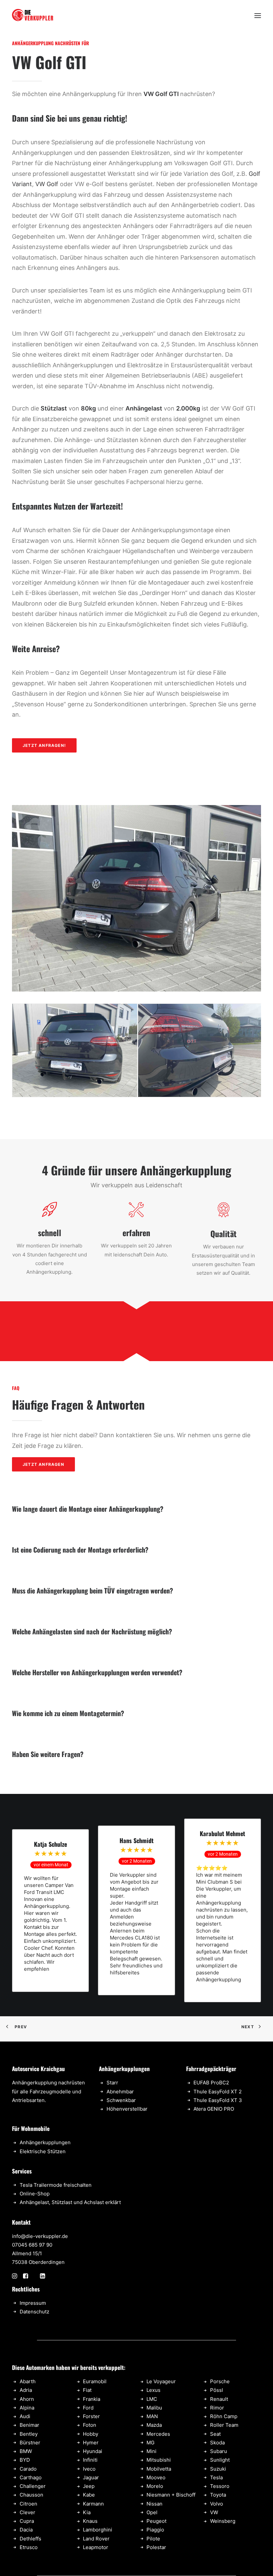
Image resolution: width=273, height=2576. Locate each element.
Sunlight (220, 2460)
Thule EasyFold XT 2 (218, 2092)
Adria (26, 2390)
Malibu (154, 2408)
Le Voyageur (161, 2381)
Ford (88, 2408)
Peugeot (156, 2521)
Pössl (217, 2390)
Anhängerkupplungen (45, 2142)
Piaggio (155, 2530)
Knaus (90, 2521)
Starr (112, 2083)
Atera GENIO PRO (214, 2109)
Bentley (29, 2434)
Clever (27, 2512)
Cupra (27, 2521)
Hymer (91, 2443)
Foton (90, 2425)
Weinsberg (223, 2521)
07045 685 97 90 (32, 2245)
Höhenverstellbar (127, 2109)
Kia (87, 2512)
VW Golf (47, 184)
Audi (25, 2416)
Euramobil (95, 2381)
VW (214, 2512)
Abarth (28, 2381)
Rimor (217, 2408)
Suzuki (218, 2469)
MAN (152, 2416)
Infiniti (90, 2460)
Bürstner (30, 2443)
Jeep (89, 2486)
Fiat (87, 2390)
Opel (152, 2512)
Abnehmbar (120, 2092)
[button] (258, 16)
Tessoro (220, 2486)
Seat (215, 2434)
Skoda (217, 2443)
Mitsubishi (159, 2460)
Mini (151, 2451)
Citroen (28, 2504)
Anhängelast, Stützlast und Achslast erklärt (70, 2202)
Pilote (153, 2539)
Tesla (216, 2477)
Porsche (220, 2381)
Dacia (26, 2530)
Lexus (153, 2390)
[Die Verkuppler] (33, 16)
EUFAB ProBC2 (211, 2083)
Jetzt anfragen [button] (43, 1464)
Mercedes (158, 2434)
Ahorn (27, 2399)
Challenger (33, 2486)
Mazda (154, 2425)
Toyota (218, 2495)
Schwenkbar (121, 2100)
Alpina (27, 2408)
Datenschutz (34, 2312)
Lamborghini (98, 2530)
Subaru (219, 2451)
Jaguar (91, 2477)
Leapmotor (96, 2547)
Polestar (156, 2547)
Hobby (91, 2434)
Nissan (154, 2504)
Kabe (89, 2495)
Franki (90, 2399)
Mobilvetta (159, 2469)
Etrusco (29, 2547)
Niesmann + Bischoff (171, 2495)
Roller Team (224, 2425)
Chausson (31, 2495)
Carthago (31, 2477)
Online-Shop (35, 2194)
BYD (25, 2460)
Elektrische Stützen (43, 2151)
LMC (152, 2399)
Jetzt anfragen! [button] (44, 745)
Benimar (29, 2425)
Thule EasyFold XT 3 (218, 2100)
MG (150, 2443)
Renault (219, 2399)
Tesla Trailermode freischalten (56, 2185)
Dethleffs (30, 2539)
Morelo (155, 2486)
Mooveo (156, 2477)
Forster (91, 2416)
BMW (26, 2451)
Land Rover (96, 2539)
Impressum (33, 2303)
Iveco (89, 2469)
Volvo (217, 2504)
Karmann (93, 2504)
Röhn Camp (224, 2416)
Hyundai (93, 2451)
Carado (28, 2469)
